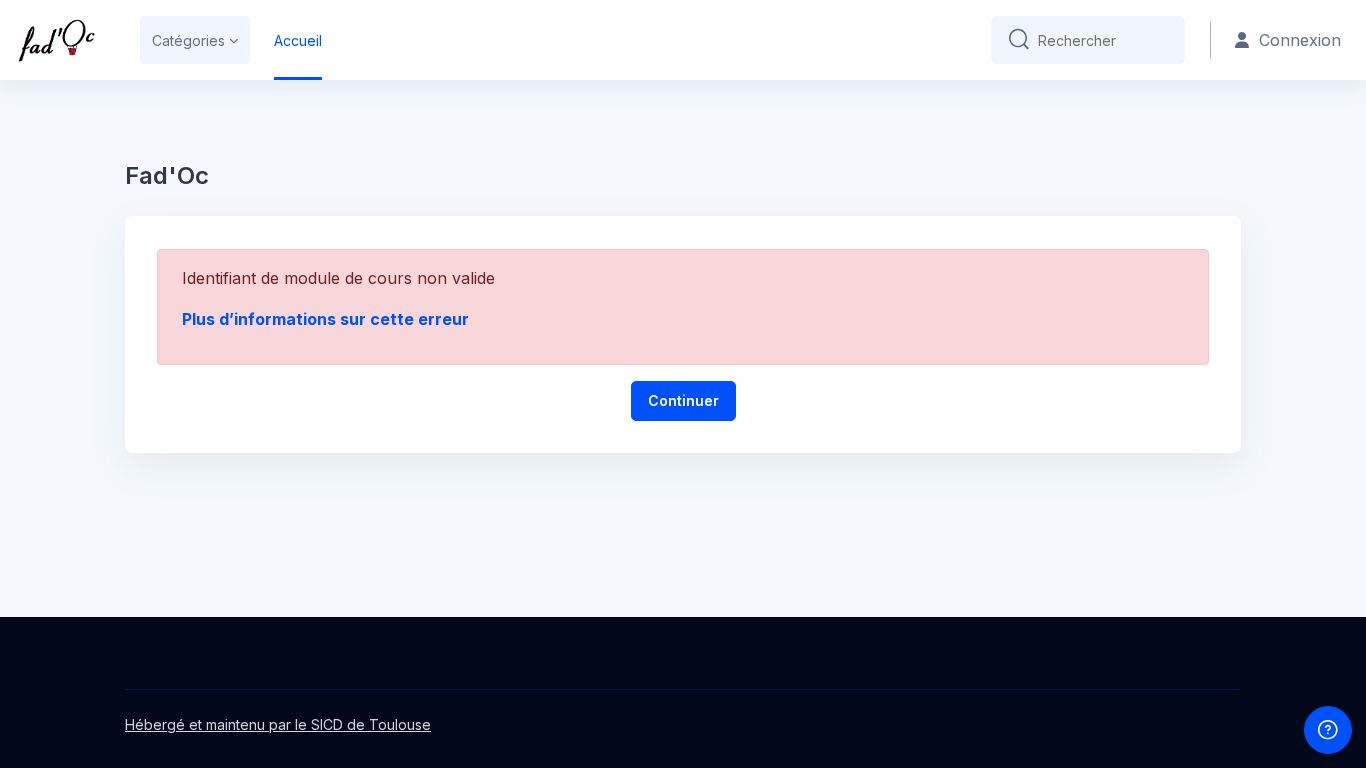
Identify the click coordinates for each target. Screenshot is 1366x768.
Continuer (683, 400)
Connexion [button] (1300, 40)
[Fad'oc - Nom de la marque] (56, 40)
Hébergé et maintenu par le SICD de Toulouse (278, 724)
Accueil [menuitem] (298, 40)
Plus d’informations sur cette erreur (325, 319)
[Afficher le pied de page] (1328, 730)
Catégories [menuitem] (188, 40)
